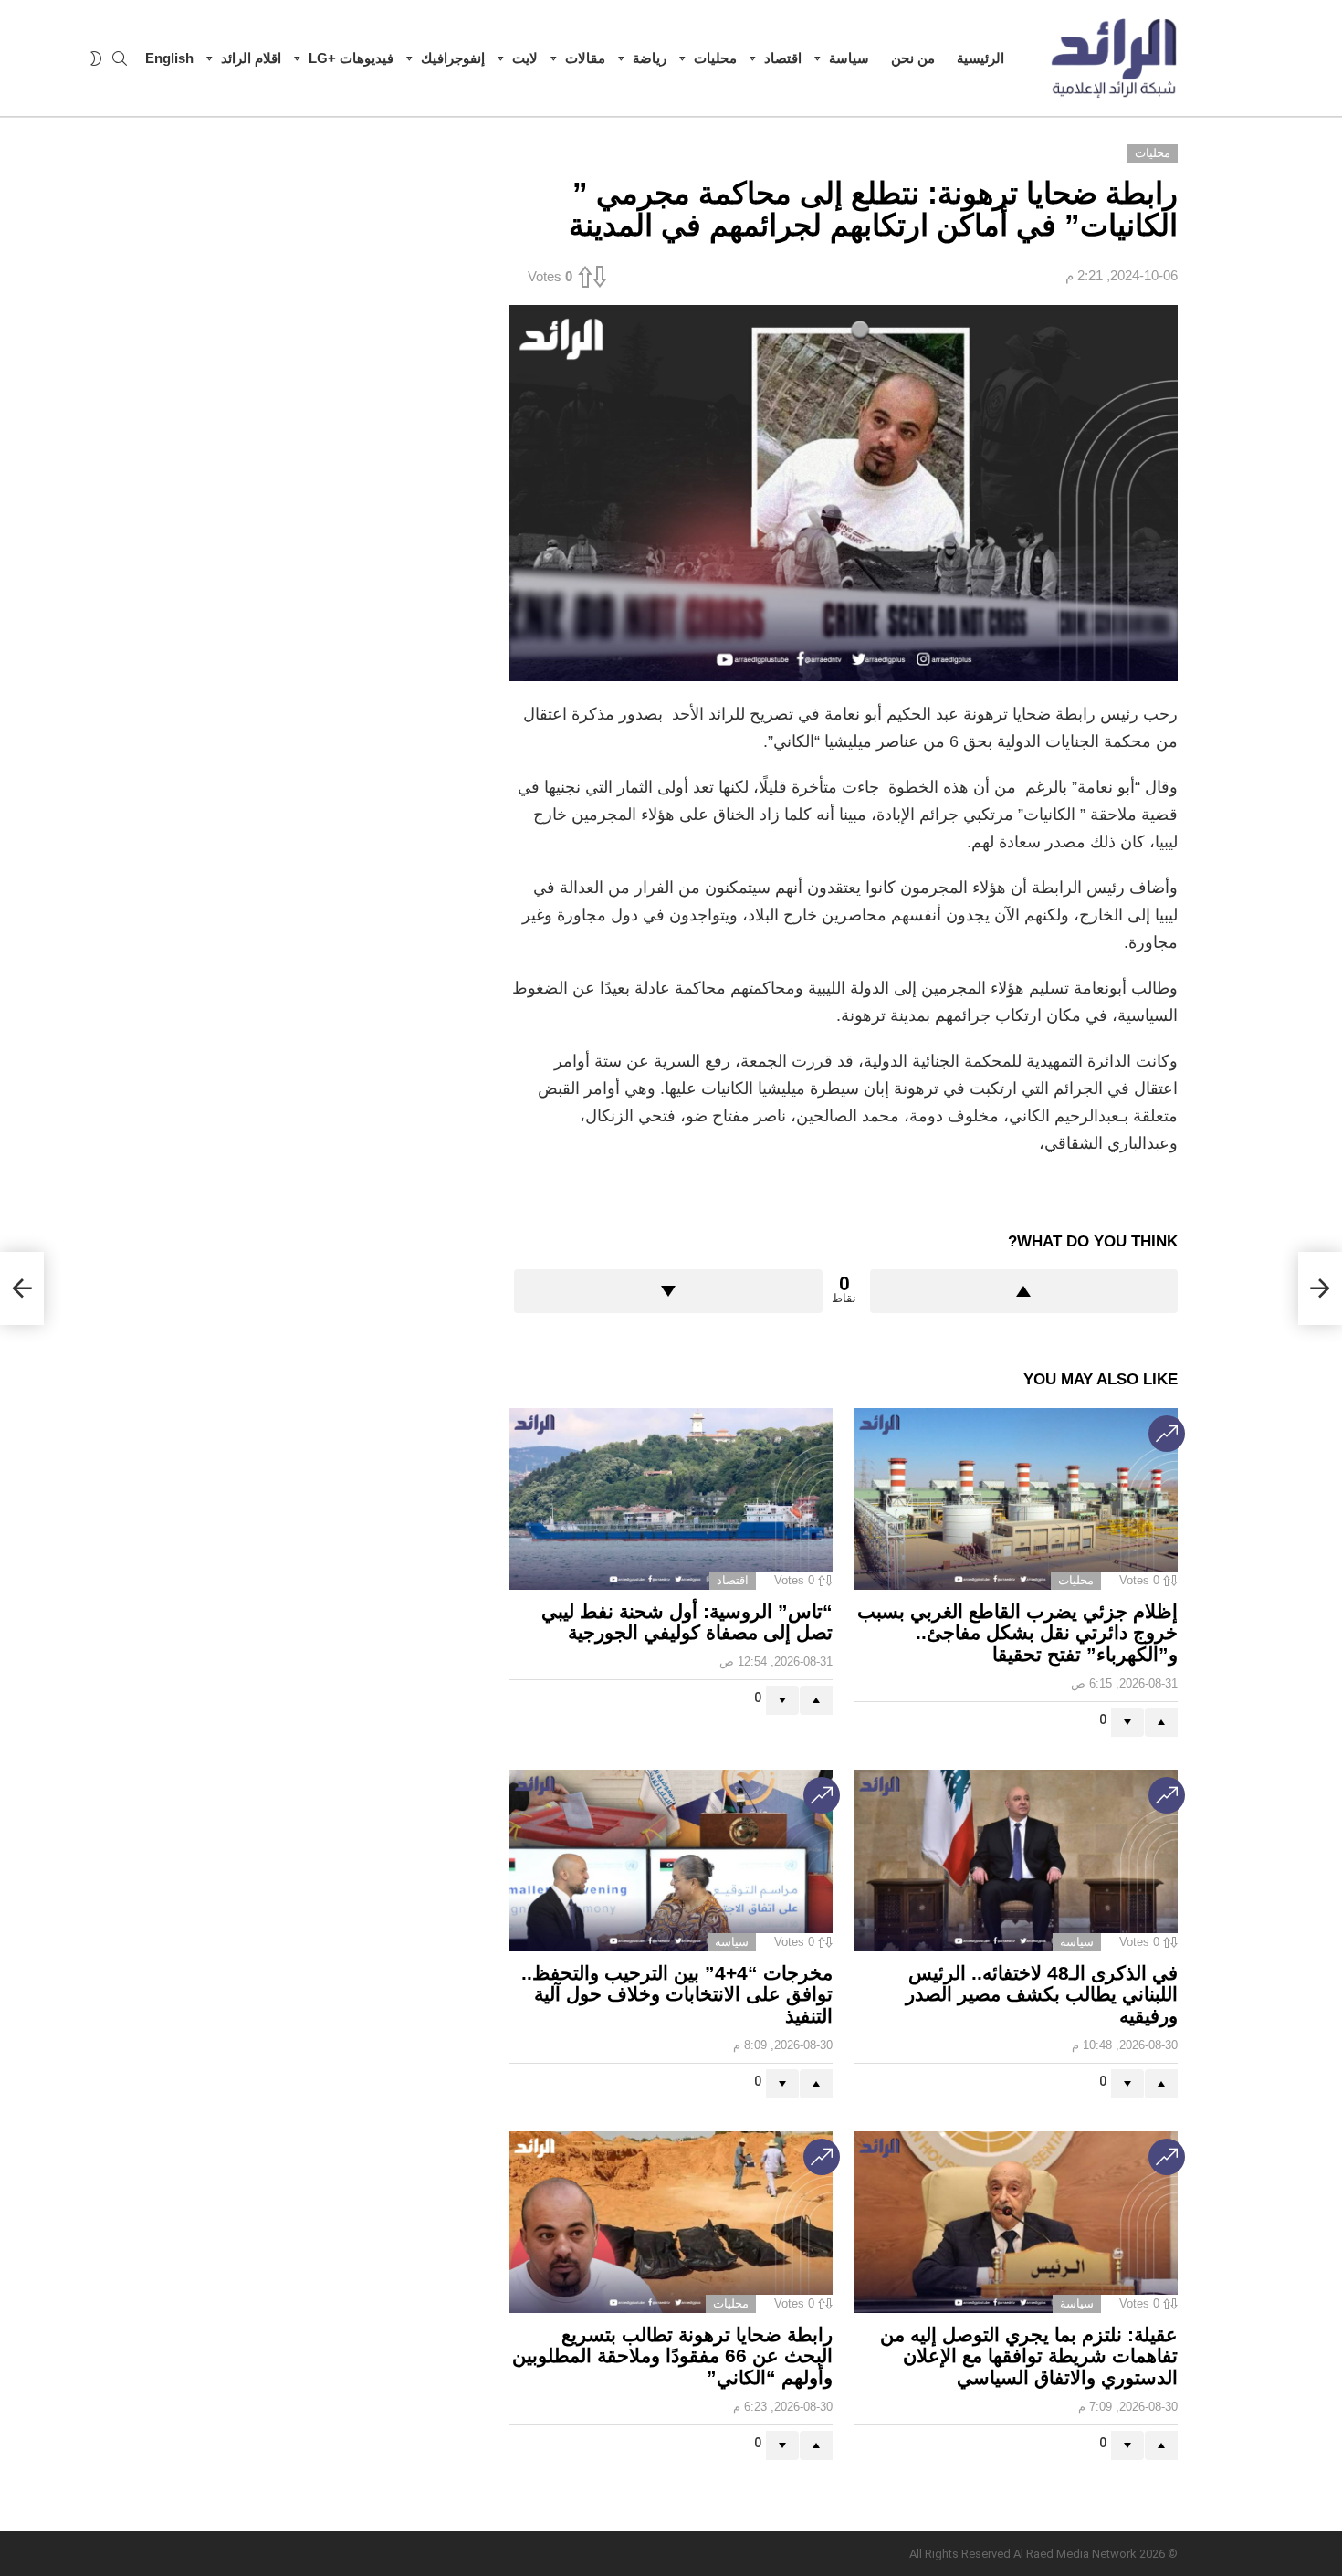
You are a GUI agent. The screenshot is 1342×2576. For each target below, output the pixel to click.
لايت (525, 58)
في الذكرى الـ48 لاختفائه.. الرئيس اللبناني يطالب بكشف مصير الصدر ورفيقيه (1042, 1994)
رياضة (650, 58)
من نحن (913, 58)
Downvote (668, 1291)
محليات (715, 58)
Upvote (1024, 1291)
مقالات (585, 58)
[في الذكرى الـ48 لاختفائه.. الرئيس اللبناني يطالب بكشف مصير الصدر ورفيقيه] (1016, 1861)
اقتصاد (783, 58)
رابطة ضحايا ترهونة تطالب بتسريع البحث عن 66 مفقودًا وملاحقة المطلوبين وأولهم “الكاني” (672, 2356)
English (169, 58)
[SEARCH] (120, 58)
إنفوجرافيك (453, 58)
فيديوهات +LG (351, 58)
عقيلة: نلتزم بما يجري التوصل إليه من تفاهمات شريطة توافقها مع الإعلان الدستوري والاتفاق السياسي (1029, 2356)
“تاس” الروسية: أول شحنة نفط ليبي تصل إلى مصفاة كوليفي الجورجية (687, 1622)
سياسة (849, 58)
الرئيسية (980, 58)
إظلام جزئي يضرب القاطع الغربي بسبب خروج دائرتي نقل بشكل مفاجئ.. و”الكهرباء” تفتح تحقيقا (1017, 1633)
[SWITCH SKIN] (96, 58)
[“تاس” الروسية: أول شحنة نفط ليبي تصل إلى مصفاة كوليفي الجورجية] (671, 1499)
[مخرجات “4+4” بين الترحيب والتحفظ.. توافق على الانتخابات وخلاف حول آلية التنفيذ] (671, 1861)
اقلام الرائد (251, 58)
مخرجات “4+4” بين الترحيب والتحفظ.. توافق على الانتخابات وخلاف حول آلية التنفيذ (677, 1994)
